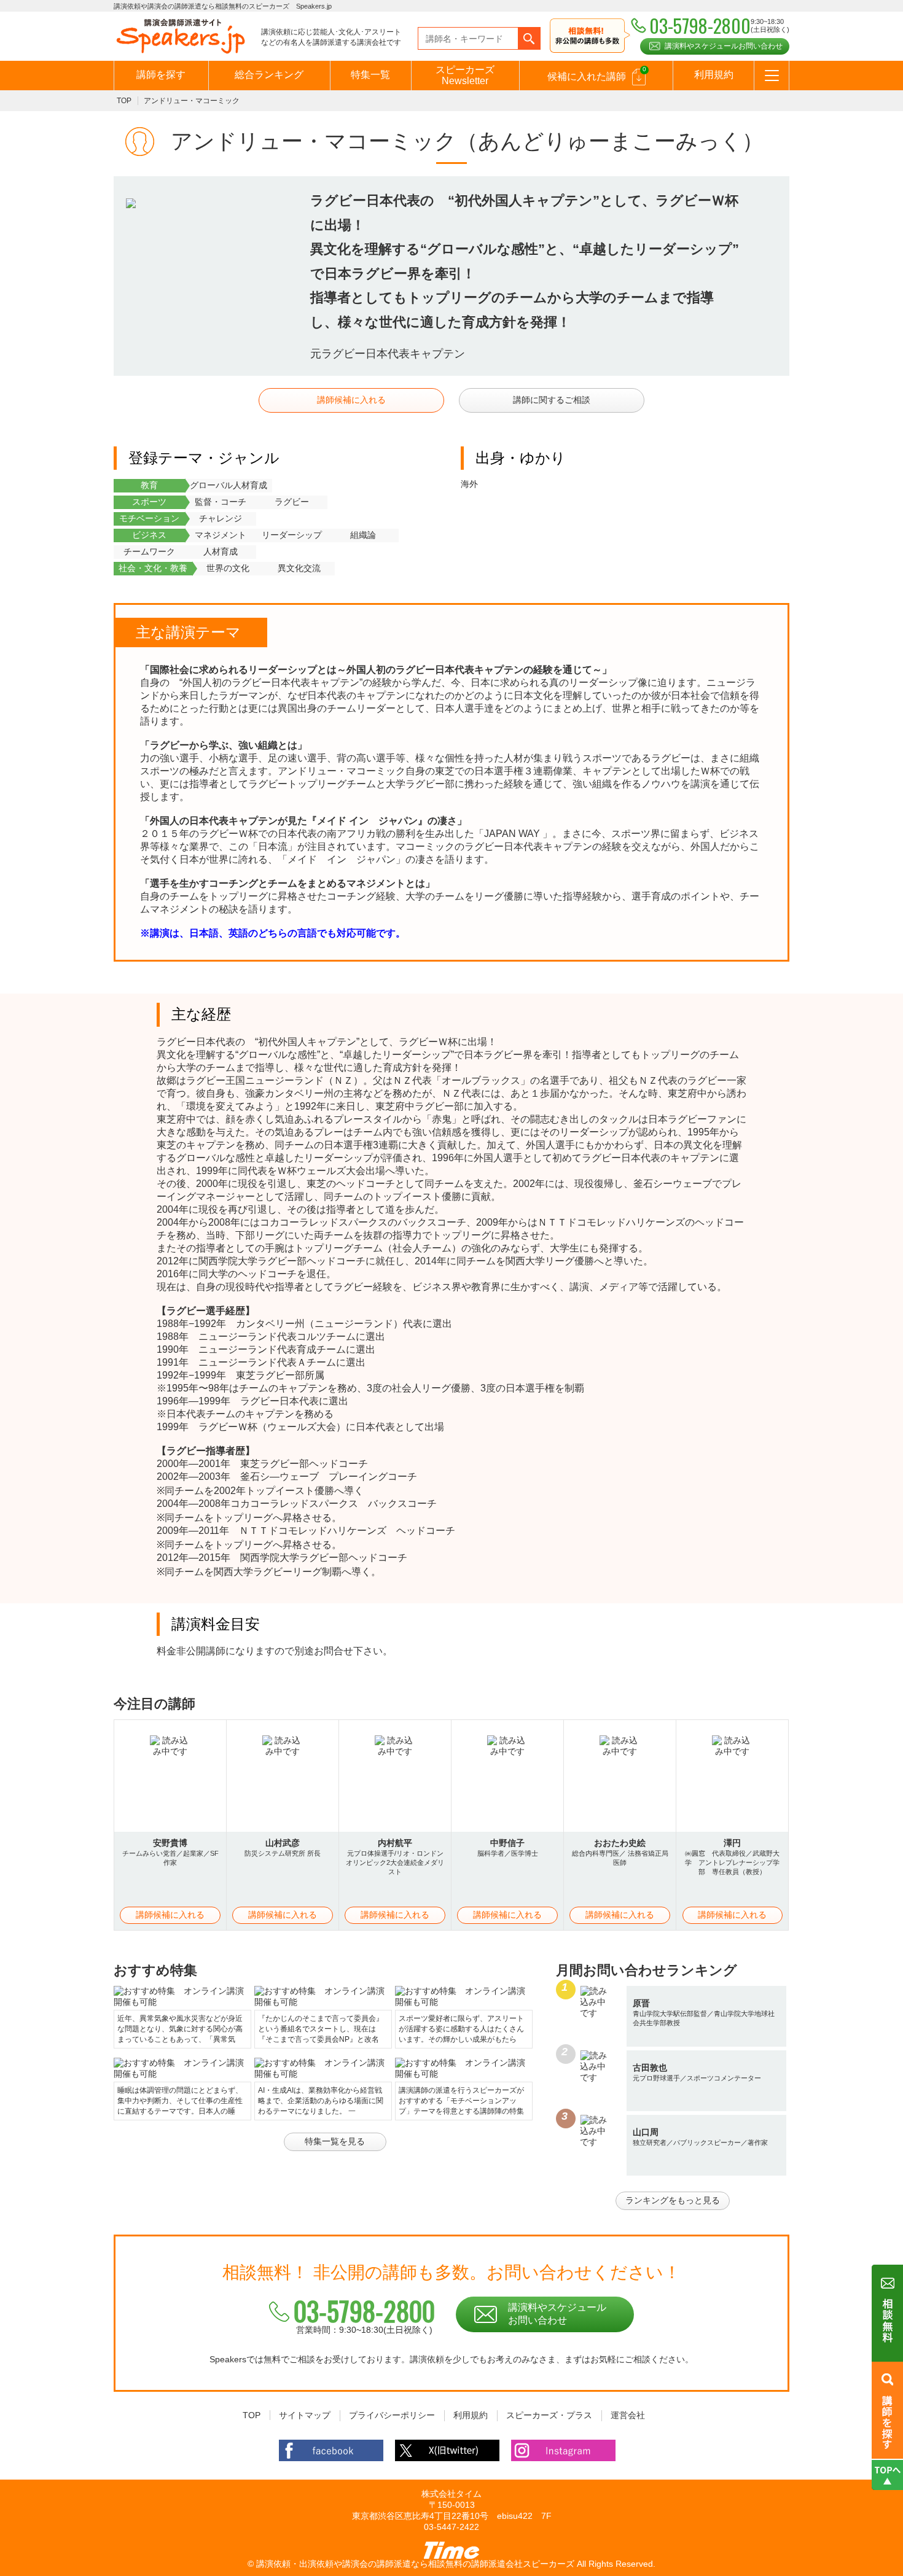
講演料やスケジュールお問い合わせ (724, 46)
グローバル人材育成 (229, 485)
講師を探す (161, 75)
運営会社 (628, 2415)
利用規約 (714, 75)
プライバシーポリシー (392, 2415)
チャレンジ (221, 518)
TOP (124, 101)
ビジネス (149, 535)
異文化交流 (299, 568)
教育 (149, 485)
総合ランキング (269, 75)
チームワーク (149, 551)
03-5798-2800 (364, 2311)
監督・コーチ (221, 502)
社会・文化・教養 (153, 568)
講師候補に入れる (351, 400)
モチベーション (149, 518)
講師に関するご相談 (552, 400)
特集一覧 (370, 75)
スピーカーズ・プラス (549, 2415)
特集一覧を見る (335, 2141)
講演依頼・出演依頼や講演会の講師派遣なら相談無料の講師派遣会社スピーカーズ (415, 2564)
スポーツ (149, 502)
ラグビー (292, 502)
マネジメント (221, 535)
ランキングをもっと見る (673, 2200)
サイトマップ (305, 2415)
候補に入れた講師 (597, 74)
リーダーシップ (292, 535)
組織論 (363, 535)
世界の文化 (228, 568)
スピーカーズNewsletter (465, 75)
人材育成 (221, 551)
